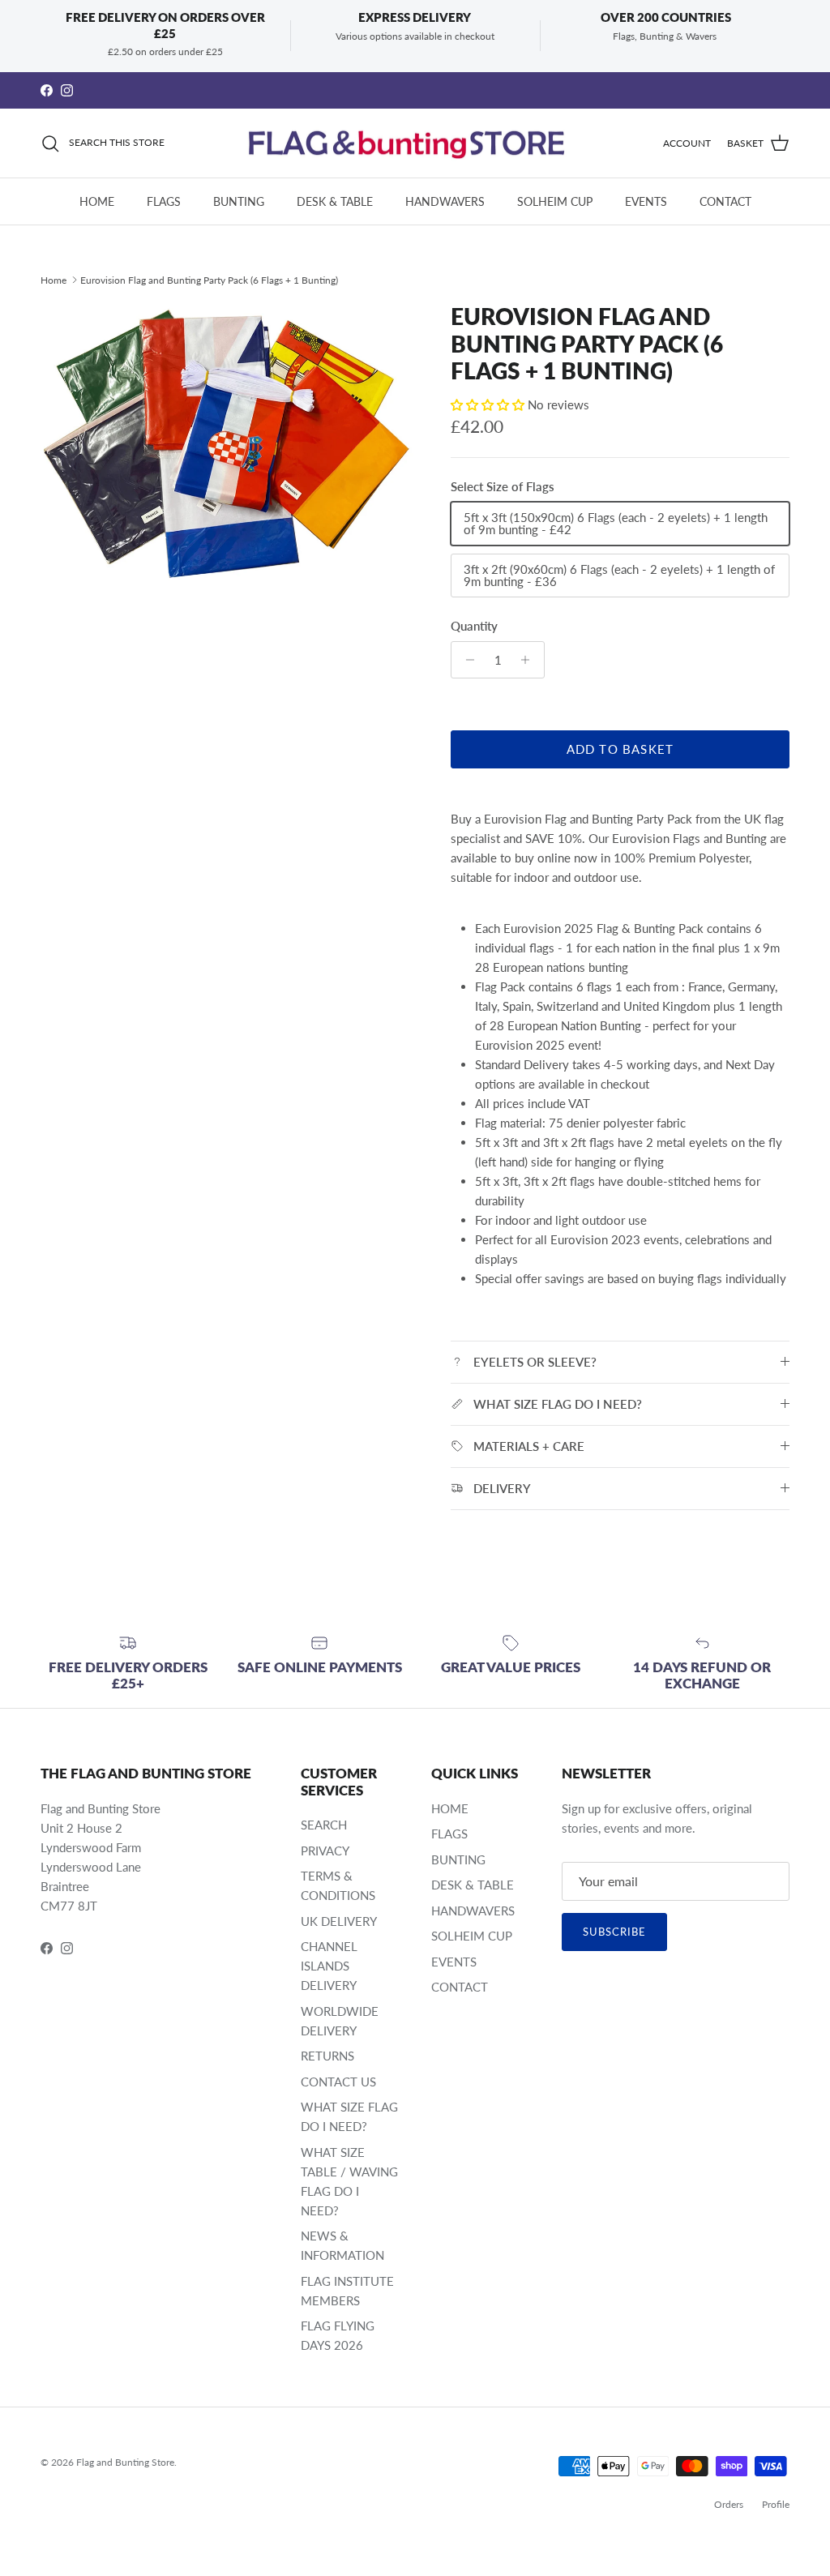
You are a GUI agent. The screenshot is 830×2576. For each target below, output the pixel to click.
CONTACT (725, 201)
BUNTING (239, 201)
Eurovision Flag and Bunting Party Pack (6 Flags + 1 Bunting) (209, 279)
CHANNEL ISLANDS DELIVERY (329, 1966)
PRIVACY (325, 1851)
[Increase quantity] (530, 660)
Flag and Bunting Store (125, 2462)
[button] (489, 404)
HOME (97, 201)
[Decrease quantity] (466, 660)
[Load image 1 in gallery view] (228, 444)
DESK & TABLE (335, 201)
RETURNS (327, 2056)
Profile (776, 2504)
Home (53, 279)
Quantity (474, 626)
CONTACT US (338, 2082)
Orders (729, 2504)
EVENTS (646, 201)
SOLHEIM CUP (555, 201)
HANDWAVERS (445, 201)
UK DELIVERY (339, 1921)
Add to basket (620, 749)
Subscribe (614, 1932)
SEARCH (324, 1825)
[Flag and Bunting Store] (415, 143)
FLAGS (164, 201)
